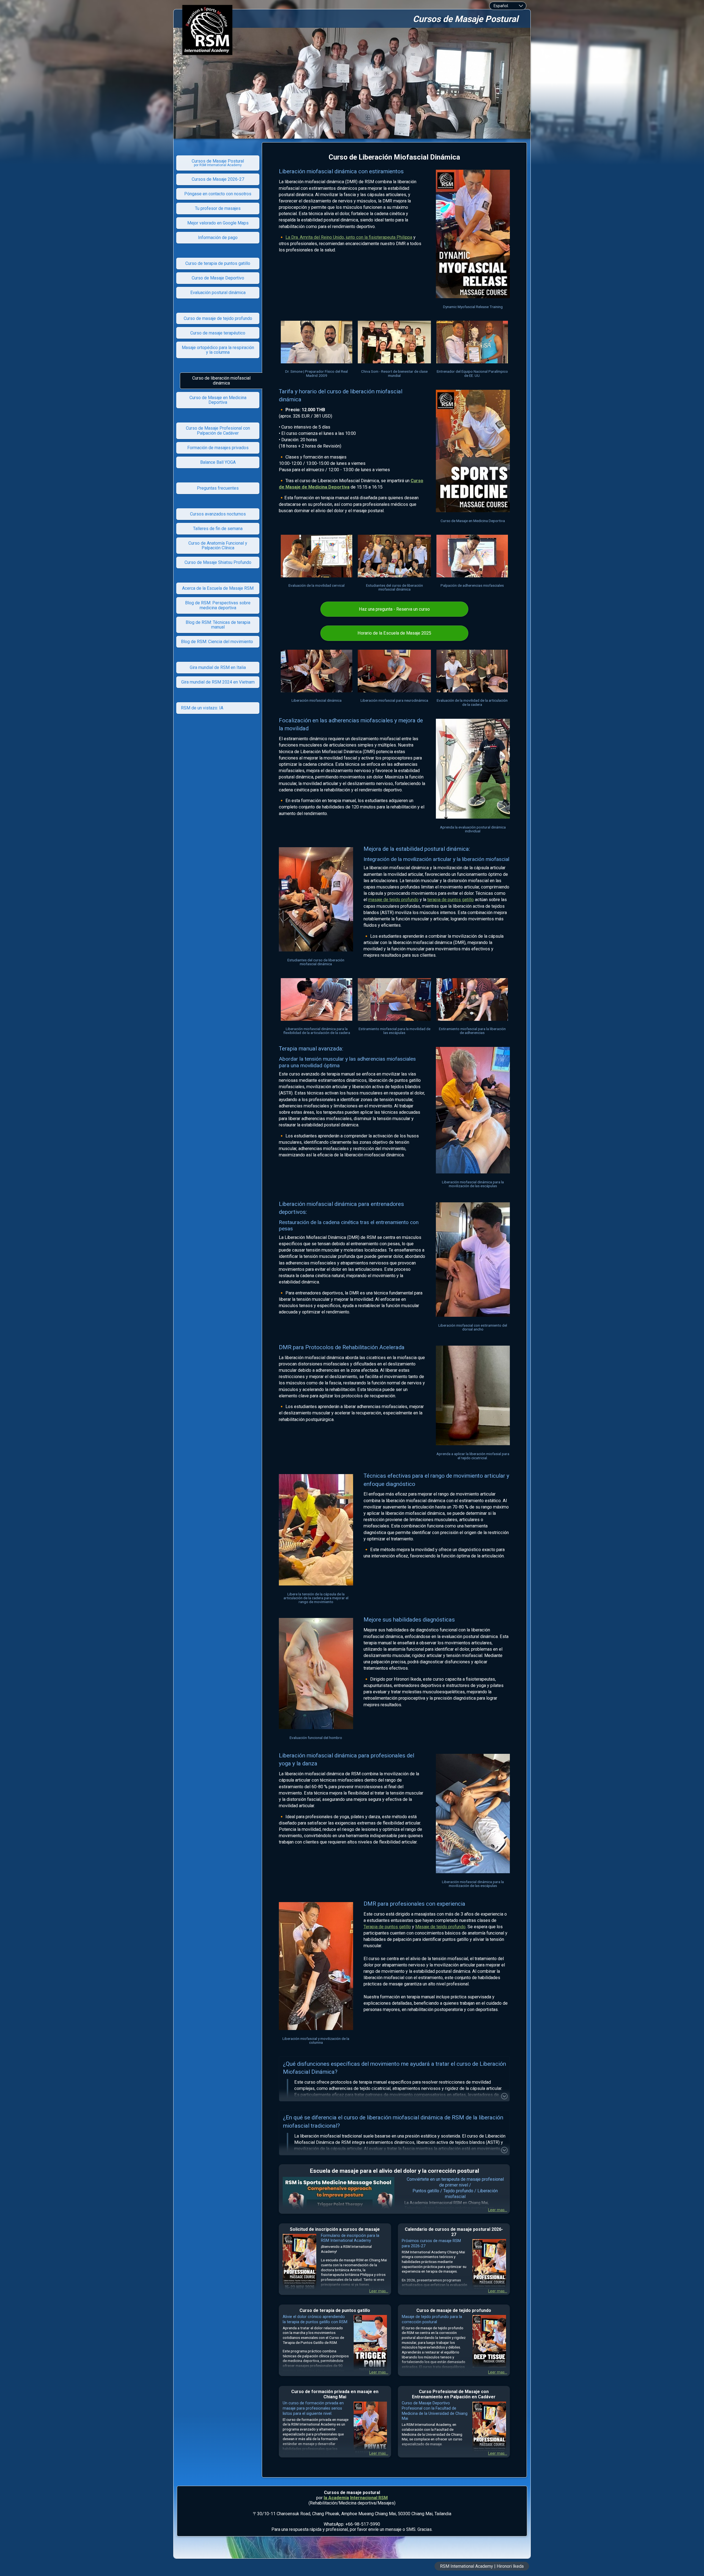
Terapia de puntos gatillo (387, 1927)
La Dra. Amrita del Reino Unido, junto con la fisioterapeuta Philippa (349, 237)
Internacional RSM (369, 2498)
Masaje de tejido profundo (440, 1927)
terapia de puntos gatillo (451, 900)
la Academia (336, 2498)
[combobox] (508, 6)
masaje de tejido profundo (393, 900)
